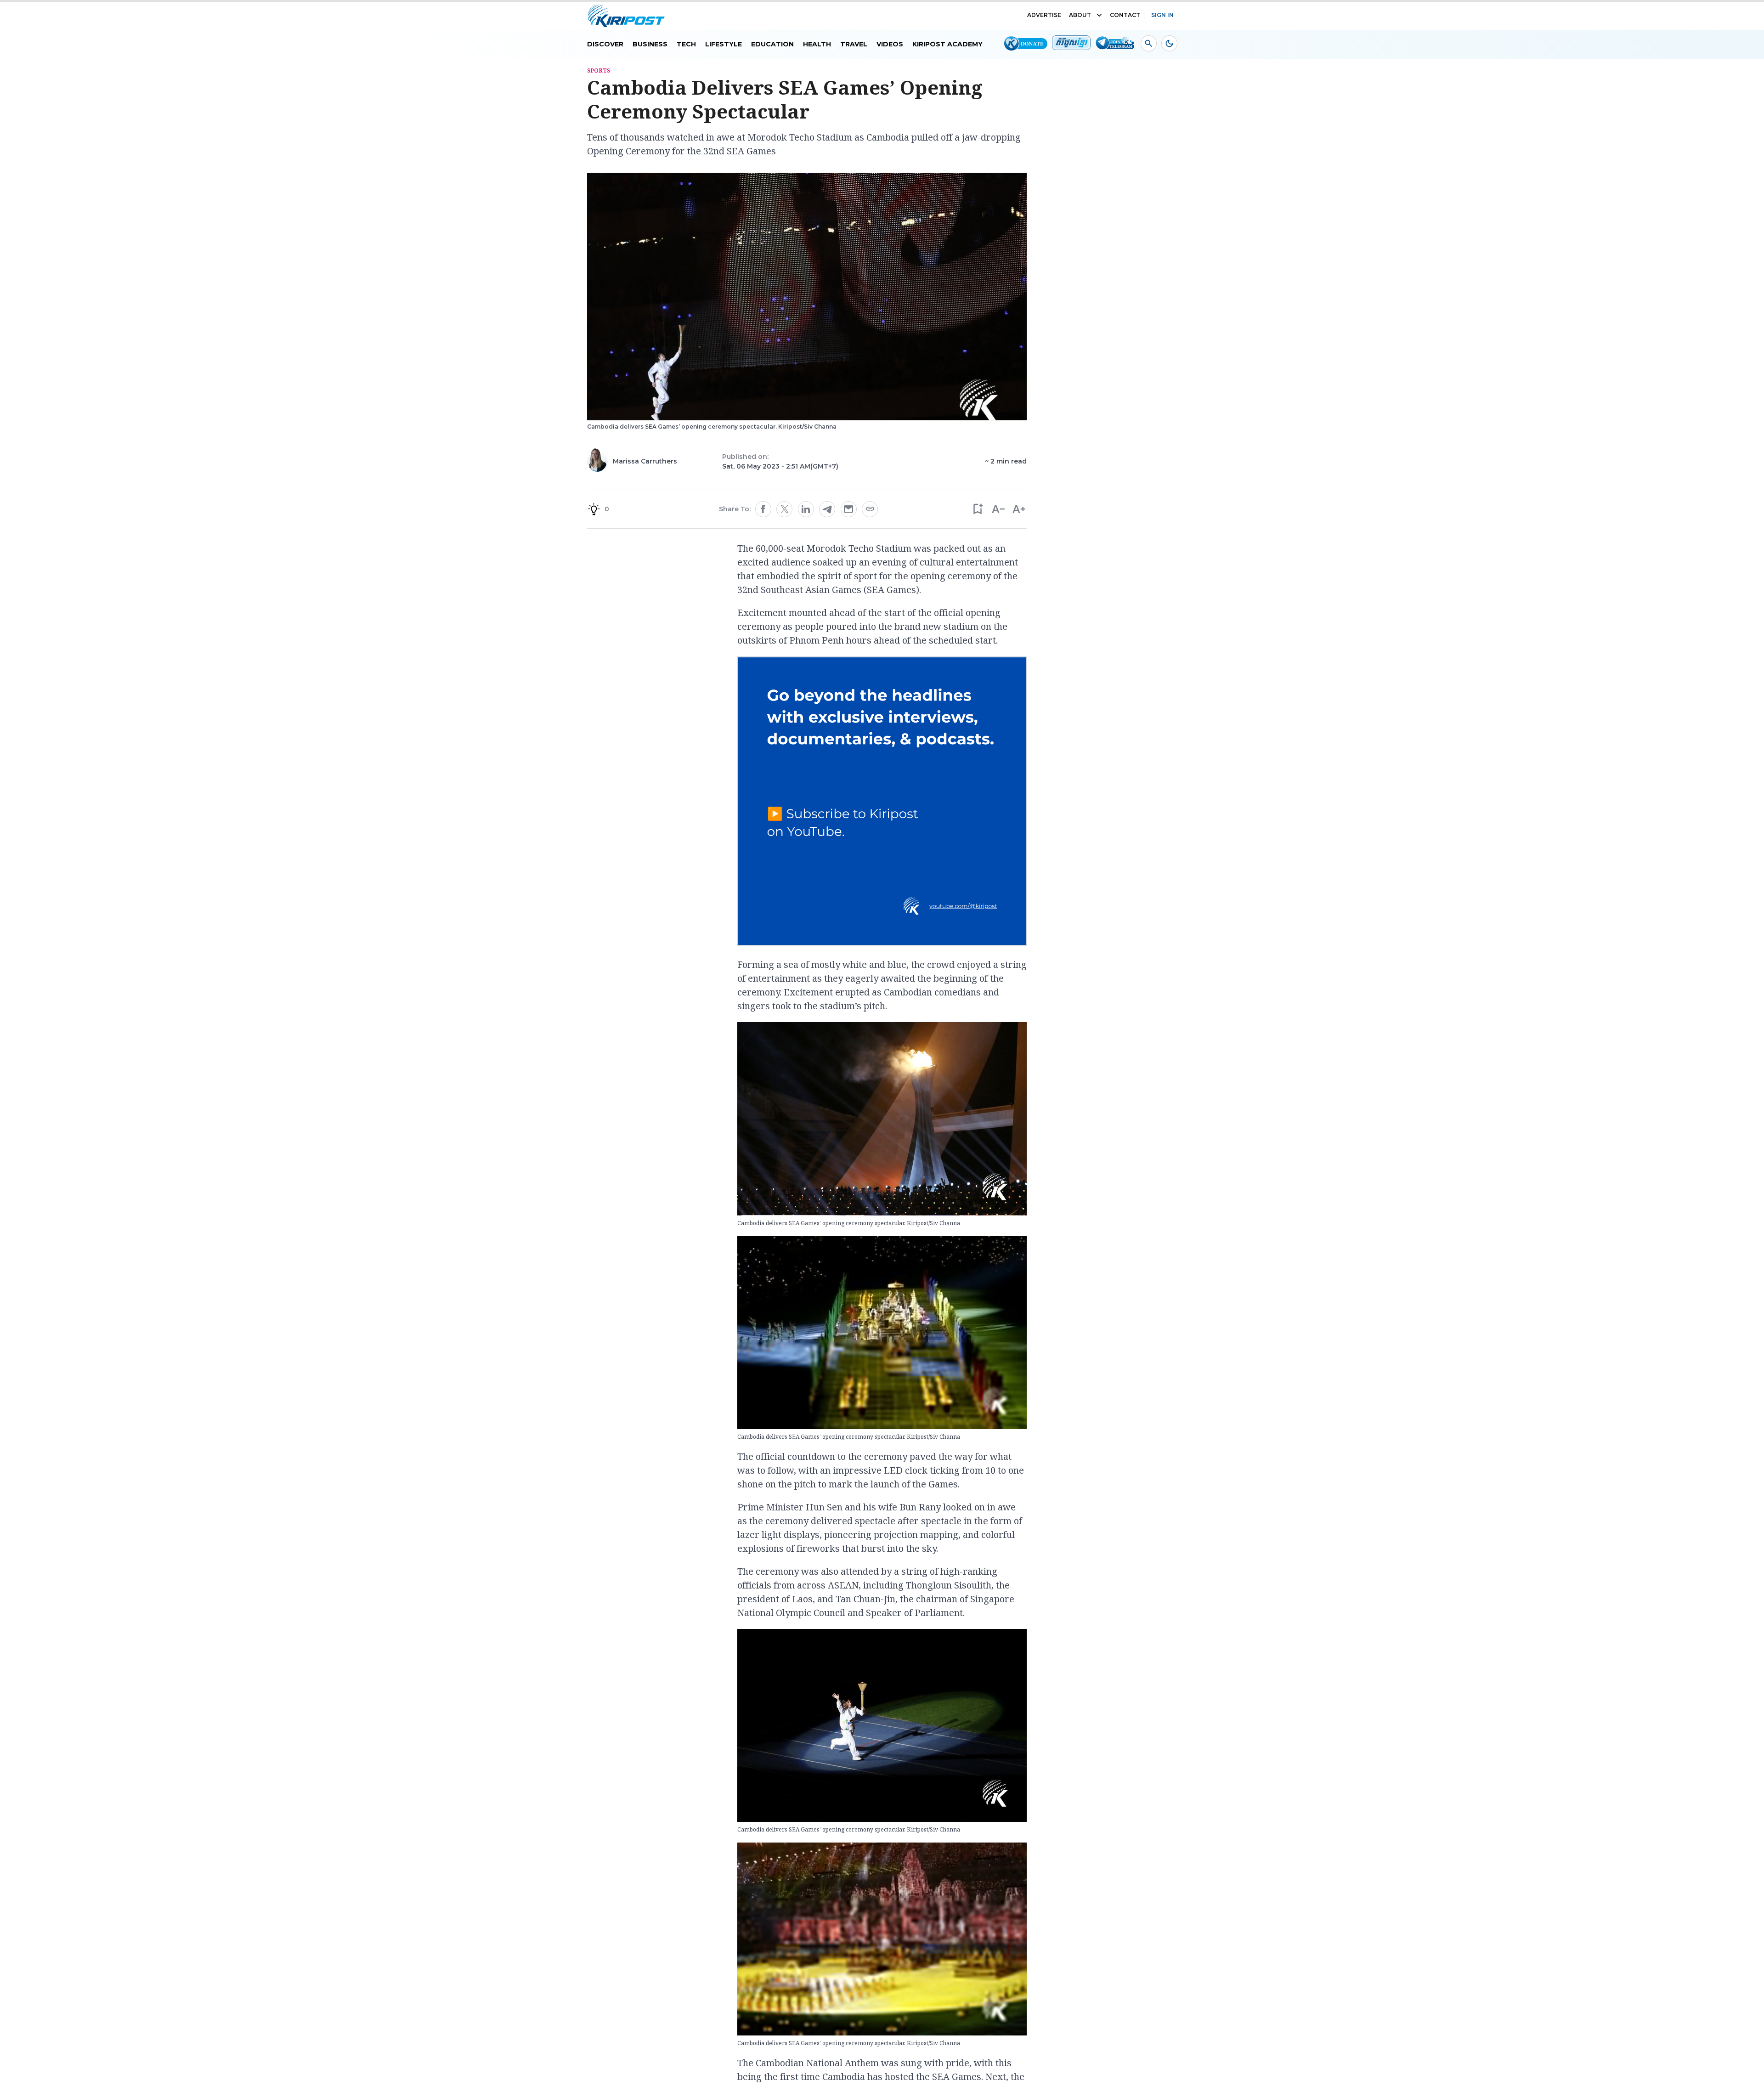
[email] (848, 509)
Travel (854, 44)
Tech (686, 44)
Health (817, 44)
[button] (977, 509)
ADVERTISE (1044, 15)
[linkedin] (806, 509)
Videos (890, 44)
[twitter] (785, 509)
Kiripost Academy (947, 44)
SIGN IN (1162, 15)
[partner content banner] (882, 803)
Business (650, 44)
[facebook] (763, 509)
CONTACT (1125, 15)
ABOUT (1080, 15)
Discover (605, 44)
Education (772, 44)
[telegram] (827, 509)
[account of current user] (1149, 43)
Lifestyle (724, 44)
